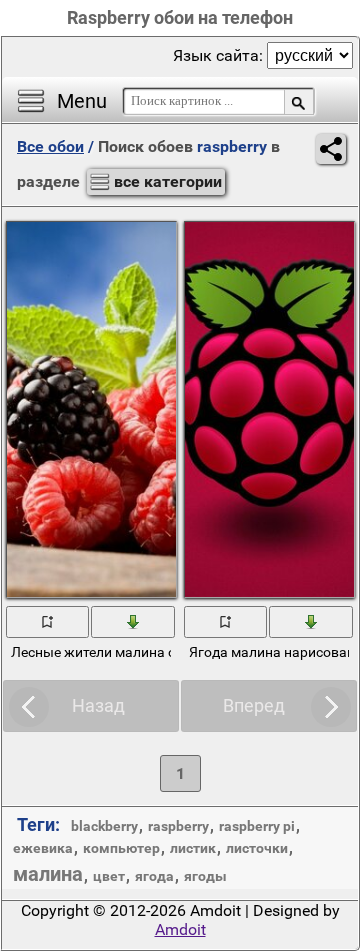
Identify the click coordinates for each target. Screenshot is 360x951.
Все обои (50, 146)
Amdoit (180, 929)
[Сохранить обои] (133, 621)
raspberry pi (257, 826)
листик (193, 848)
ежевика (43, 848)
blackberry (104, 826)
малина (48, 874)
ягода (154, 876)
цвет (109, 876)
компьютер (121, 848)
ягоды (205, 876)
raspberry (178, 826)
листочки (257, 848)
